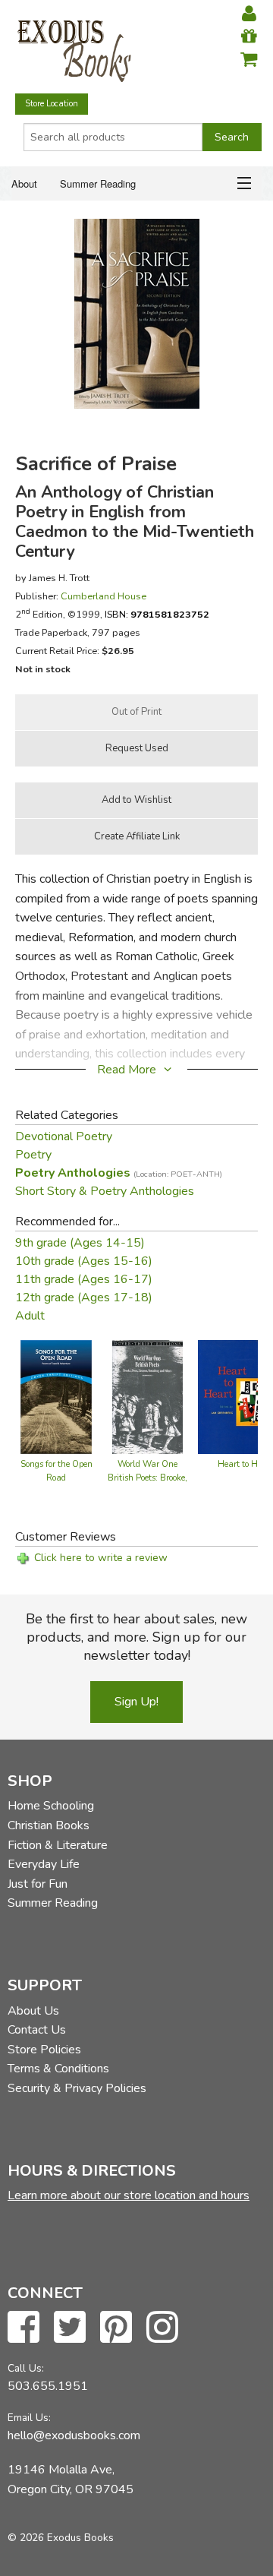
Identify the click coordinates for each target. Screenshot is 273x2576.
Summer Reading (98, 183)
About (24, 183)
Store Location (52, 104)
